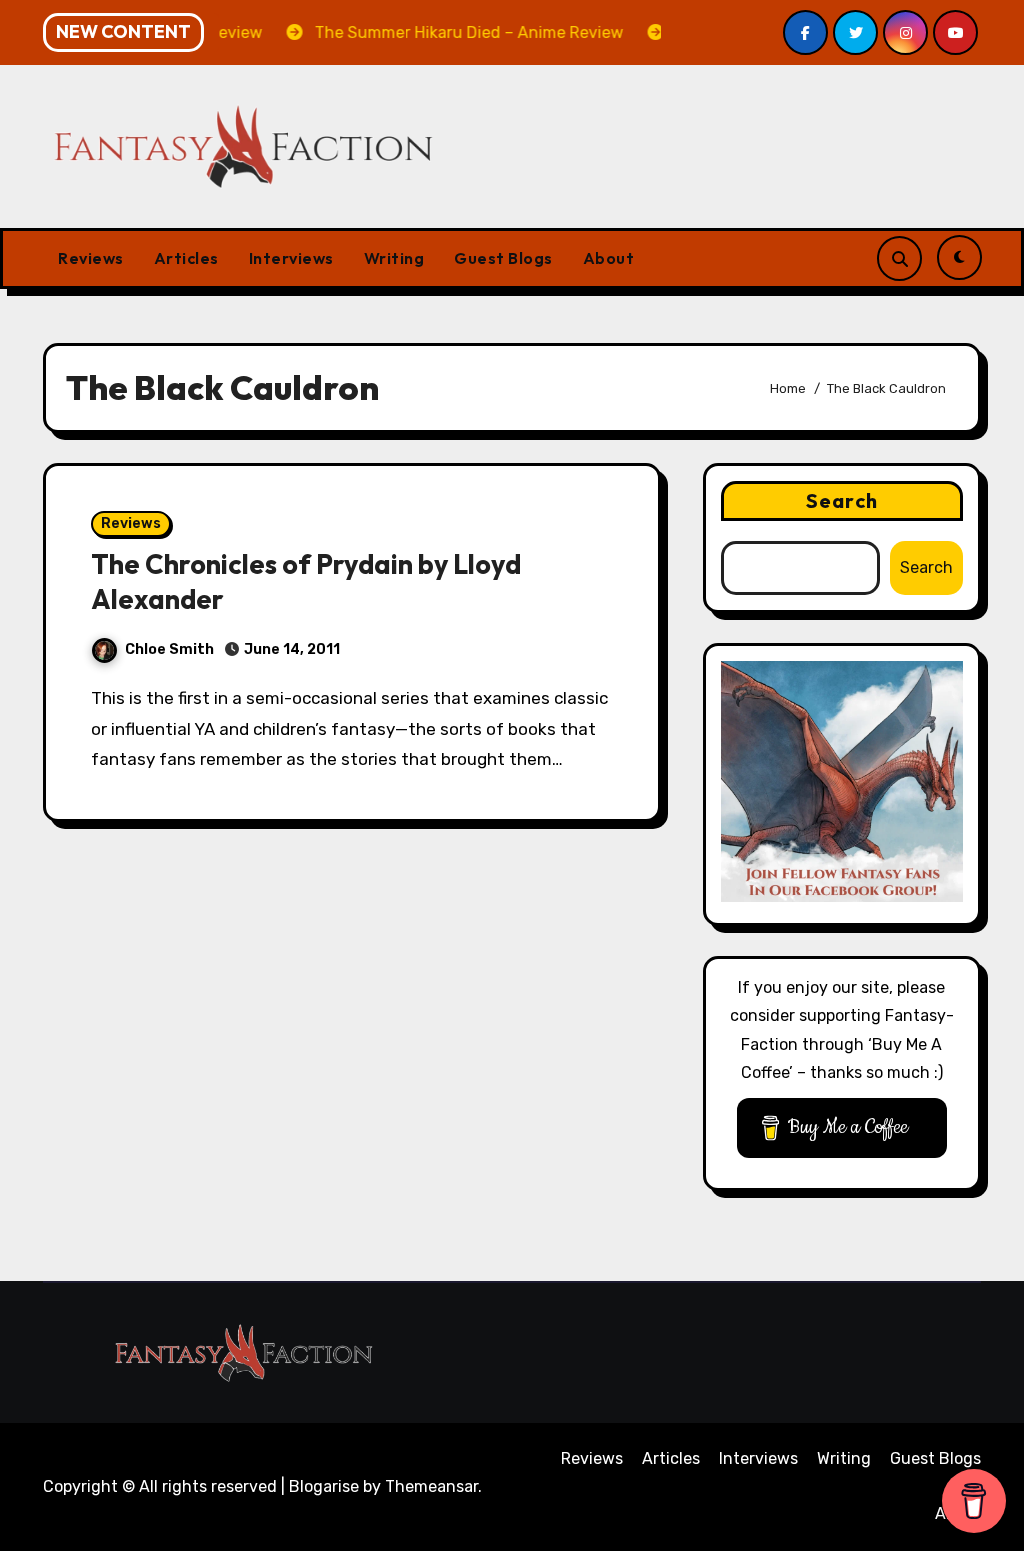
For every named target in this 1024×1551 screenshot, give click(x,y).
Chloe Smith (169, 649)
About (609, 258)
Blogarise (324, 1486)
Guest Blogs (503, 258)
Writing (394, 258)
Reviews (91, 258)
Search (842, 500)
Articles (186, 258)
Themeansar (431, 1486)
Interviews (291, 258)
